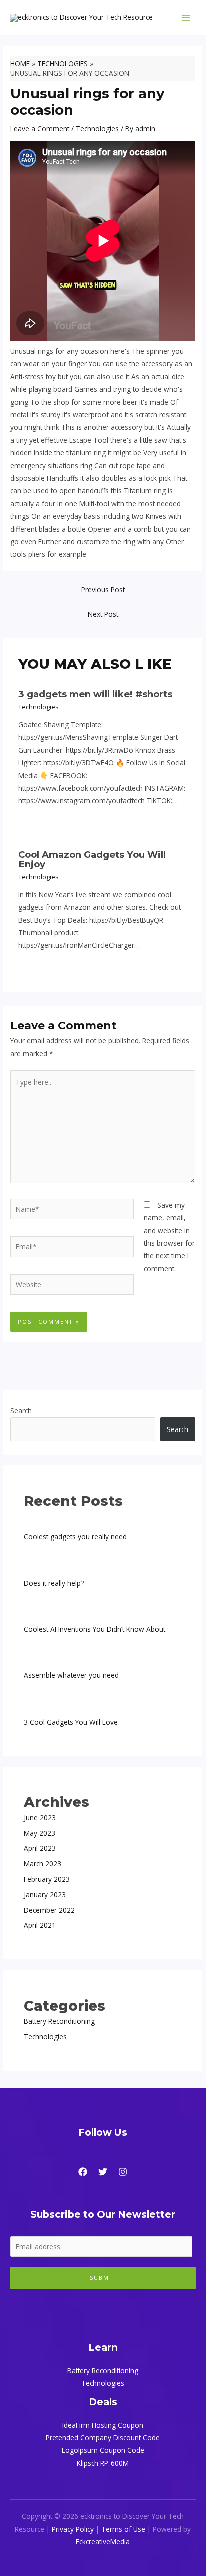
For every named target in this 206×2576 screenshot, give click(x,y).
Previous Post (103, 589)
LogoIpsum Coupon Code (103, 2450)
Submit (103, 2278)
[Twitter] (103, 2172)
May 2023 (40, 1833)
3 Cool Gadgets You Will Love (71, 1722)
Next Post (103, 614)
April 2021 (40, 1925)
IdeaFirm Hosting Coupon (103, 2425)
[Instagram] (123, 2172)
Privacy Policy (73, 2529)
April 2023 (40, 1848)
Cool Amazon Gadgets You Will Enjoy (92, 859)
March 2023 (43, 1864)
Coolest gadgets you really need (75, 1536)
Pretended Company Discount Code (103, 2438)
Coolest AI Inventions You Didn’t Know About (95, 1629)
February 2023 (47, 1879)
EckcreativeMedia (103, 2542)
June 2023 (40, 1817)
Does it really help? (54, 1583)
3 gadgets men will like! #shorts (95, 694)
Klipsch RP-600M (103, 2463)
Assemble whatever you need (71, 1675)
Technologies (97, 128)
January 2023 (45, 1895)
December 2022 (49, 1910)
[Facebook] (83, 2172)
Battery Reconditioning (59, 2021)
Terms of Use (123, 2529)
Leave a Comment (40, 128)
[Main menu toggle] (186, 18)
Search (21, 1411)
